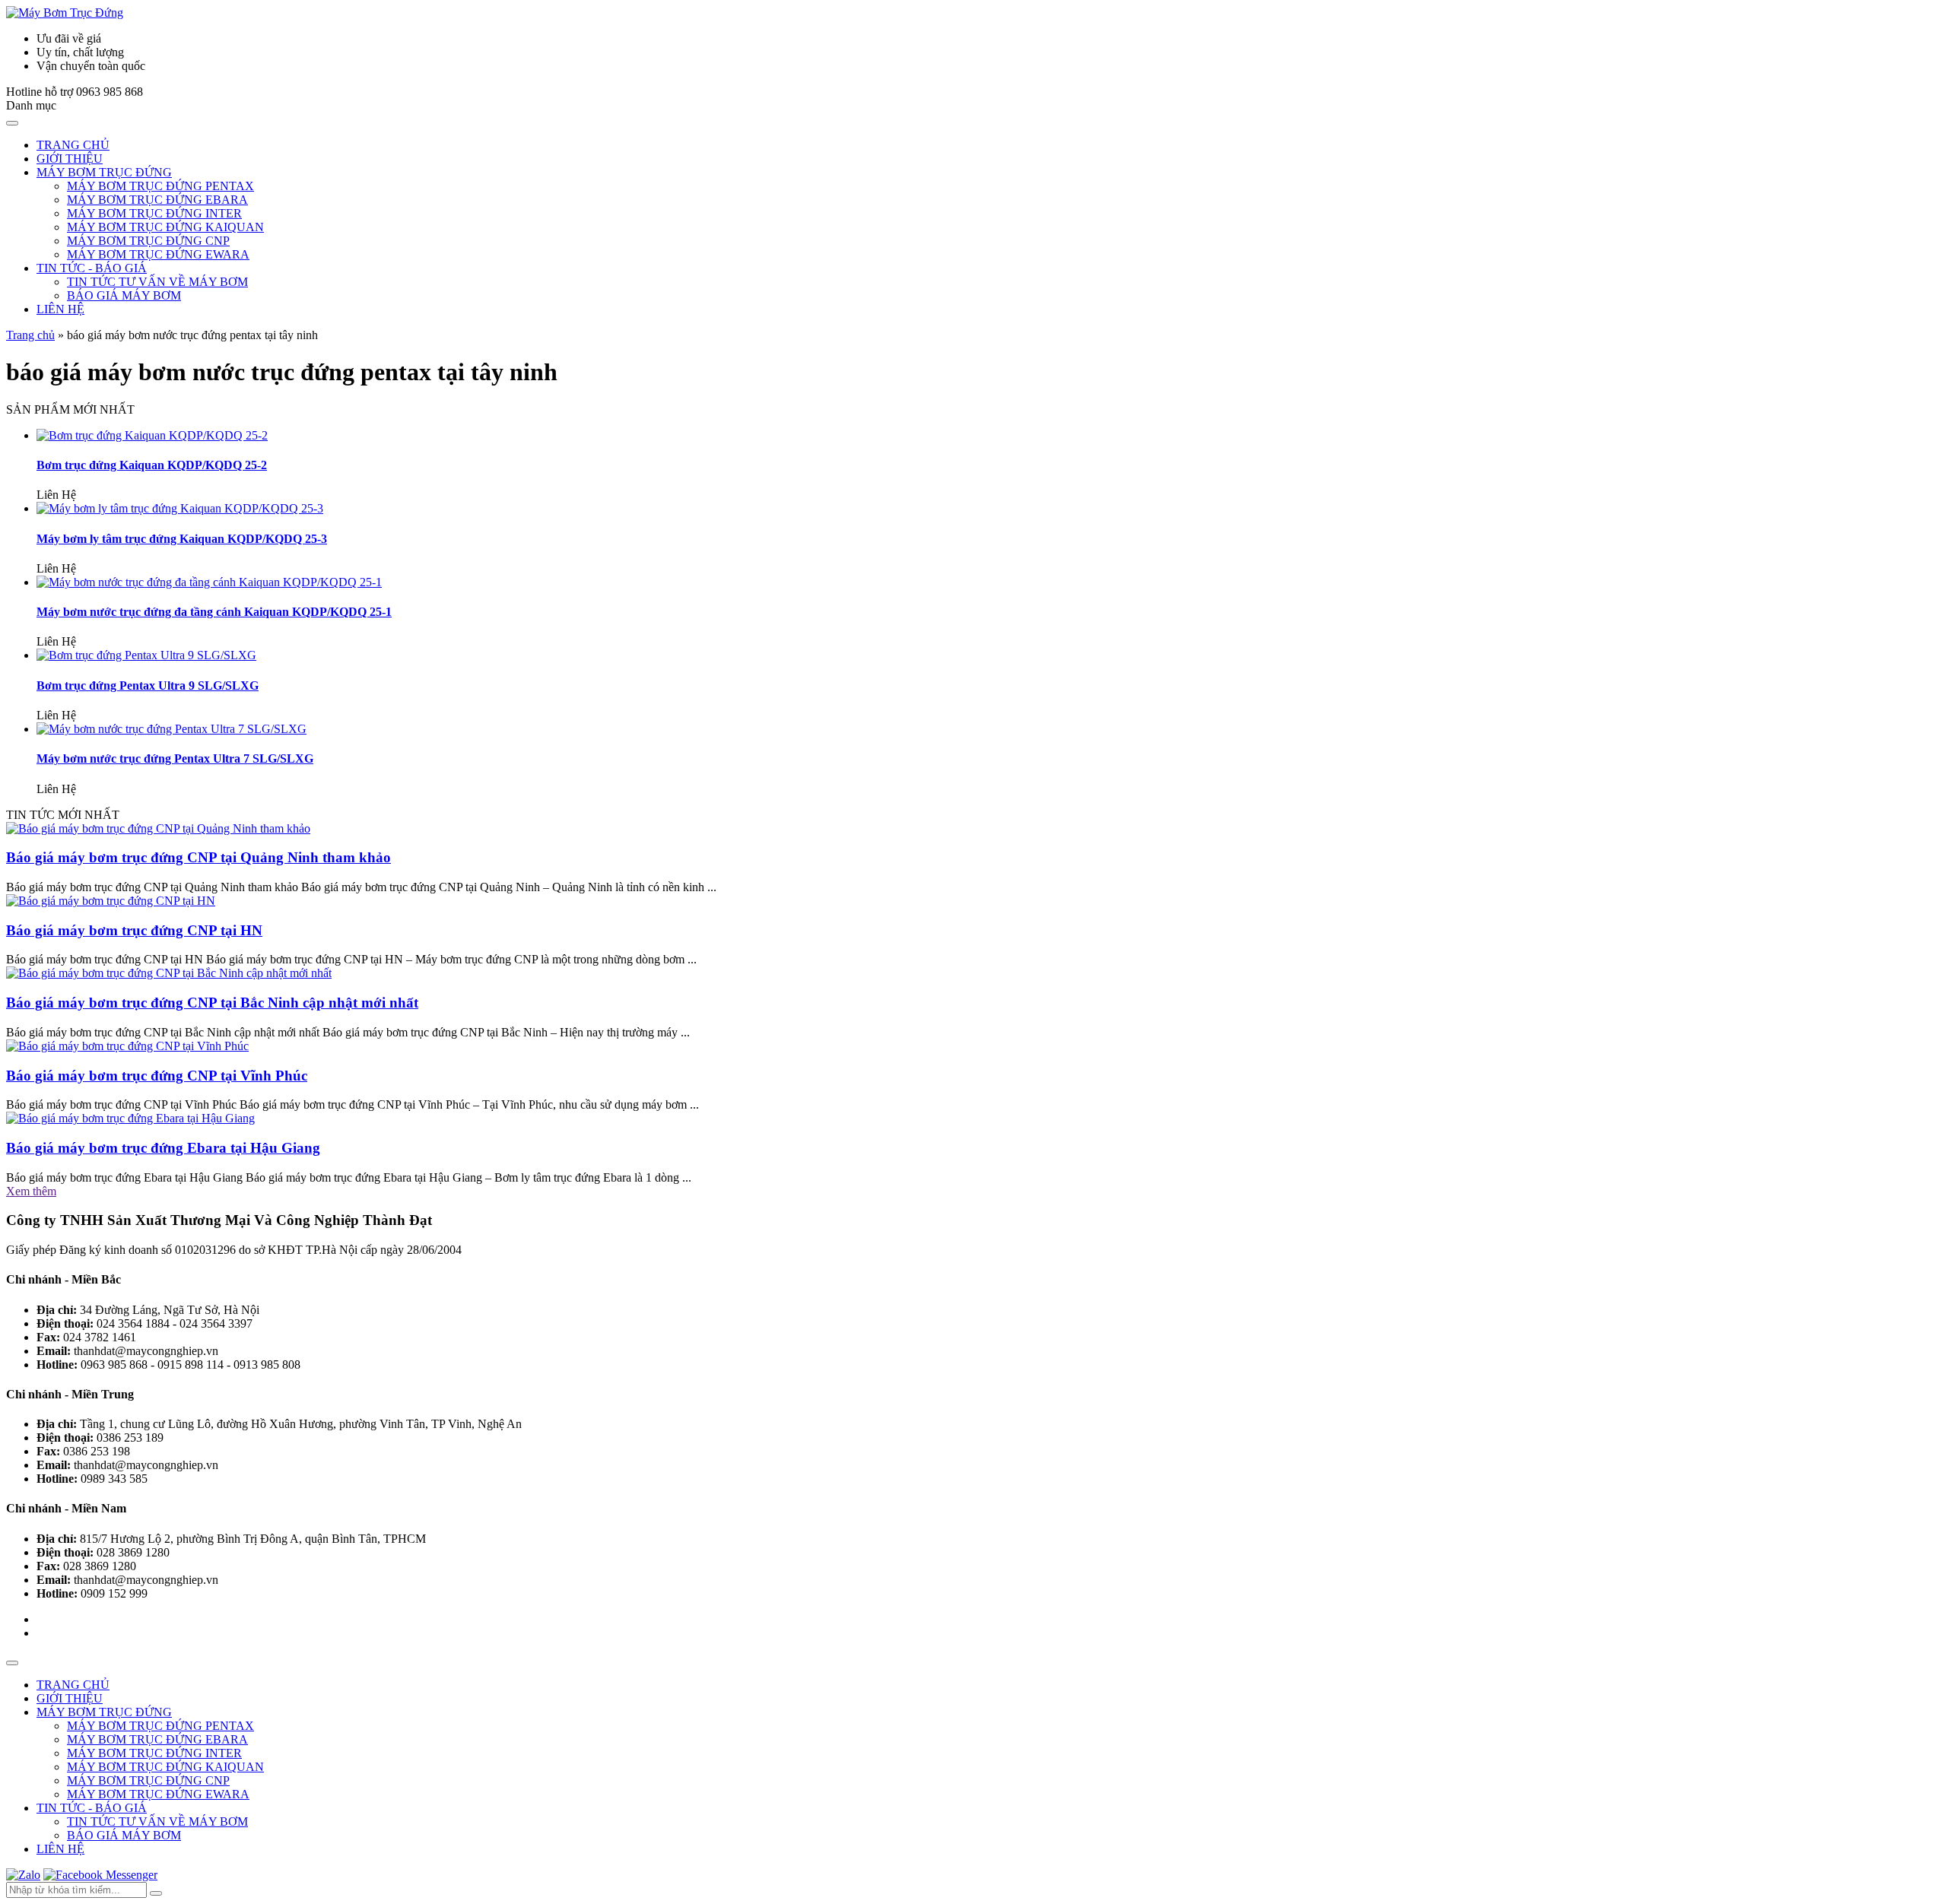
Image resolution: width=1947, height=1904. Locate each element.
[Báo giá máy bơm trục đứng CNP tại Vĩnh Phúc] (127, 1046)
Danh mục (31, 105)
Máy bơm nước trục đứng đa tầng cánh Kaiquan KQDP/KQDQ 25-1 (214, 612)
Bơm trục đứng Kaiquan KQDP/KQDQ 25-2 (152, 465)
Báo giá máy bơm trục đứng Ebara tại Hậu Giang (163, 1148)
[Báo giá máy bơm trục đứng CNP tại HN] (111, 901)
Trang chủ (30, 335)
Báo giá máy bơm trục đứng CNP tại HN (134, 930)
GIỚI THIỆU (70, 159)
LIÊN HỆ (60, 309)
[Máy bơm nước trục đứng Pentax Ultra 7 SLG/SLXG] (172, 729)
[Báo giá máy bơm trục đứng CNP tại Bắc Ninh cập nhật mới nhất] (169, 973)
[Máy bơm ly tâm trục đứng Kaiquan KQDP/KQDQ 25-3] (180, 508)
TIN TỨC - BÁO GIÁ (92, 268)
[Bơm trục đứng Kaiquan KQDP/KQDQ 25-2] (152, 435)
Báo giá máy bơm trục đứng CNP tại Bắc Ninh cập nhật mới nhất (212, 1003)
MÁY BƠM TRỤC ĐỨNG (104, 172)
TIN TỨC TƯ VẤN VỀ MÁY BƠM (157, 282)
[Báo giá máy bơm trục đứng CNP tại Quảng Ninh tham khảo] (158, 828)
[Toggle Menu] (12, 123)
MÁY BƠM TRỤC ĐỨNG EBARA (157, 200)
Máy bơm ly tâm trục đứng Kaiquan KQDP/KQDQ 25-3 (182, 539)
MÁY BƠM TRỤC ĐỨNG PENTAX (160, 186)
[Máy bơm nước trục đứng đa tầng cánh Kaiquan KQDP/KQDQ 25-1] (209, 582)
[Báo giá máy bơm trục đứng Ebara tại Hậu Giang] (130, 1118)
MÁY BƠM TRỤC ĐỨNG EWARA (158, 254)
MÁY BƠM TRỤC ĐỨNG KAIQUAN (165, 227)
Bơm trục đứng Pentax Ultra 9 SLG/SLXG (148, 685)
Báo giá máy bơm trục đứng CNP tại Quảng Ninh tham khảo (199, 857)
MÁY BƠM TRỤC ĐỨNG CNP (148, 241)
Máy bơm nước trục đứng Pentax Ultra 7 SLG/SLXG (175, 758)
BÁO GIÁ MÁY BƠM (124, 295)
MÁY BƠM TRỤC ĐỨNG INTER (154, 213)
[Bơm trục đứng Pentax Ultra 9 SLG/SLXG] (146, 655)
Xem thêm (31, 1191)
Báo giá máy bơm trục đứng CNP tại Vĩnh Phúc (157, 1076)
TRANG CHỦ (73, 145)
